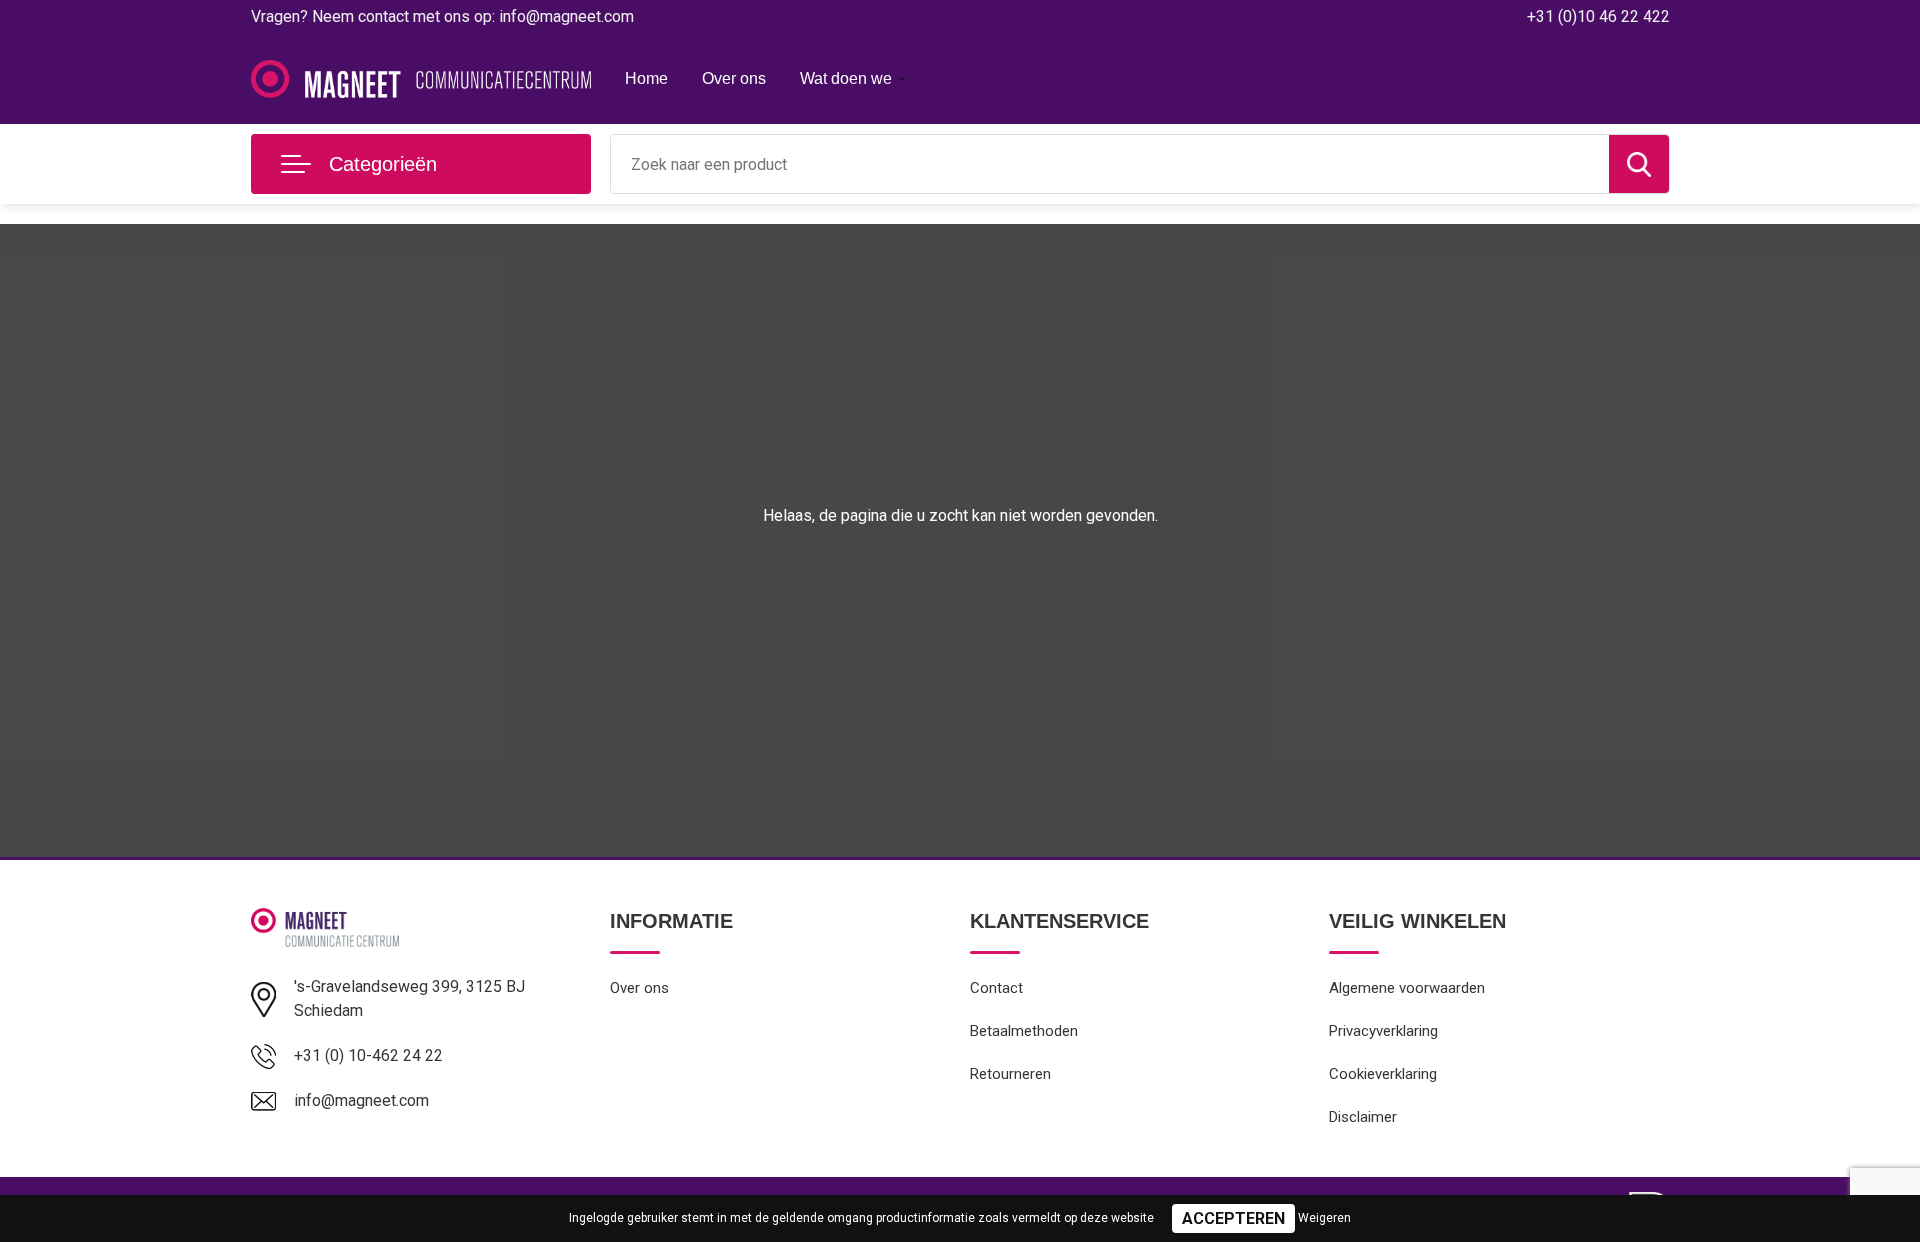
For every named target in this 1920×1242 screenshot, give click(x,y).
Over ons (734, 78)
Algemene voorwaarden (1407, 988)
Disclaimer (1363, 1117)
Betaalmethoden (1024, 1031)
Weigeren (1324, 1218)
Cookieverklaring (1383, 1074)
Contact (996, 988)
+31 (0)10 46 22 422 (1598, 16)
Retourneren (1010, 1074)
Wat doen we (846, 78)
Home (646, 78)
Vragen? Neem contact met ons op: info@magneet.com (442, 16)
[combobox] (1110, 164)
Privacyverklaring (1383, 1031)
